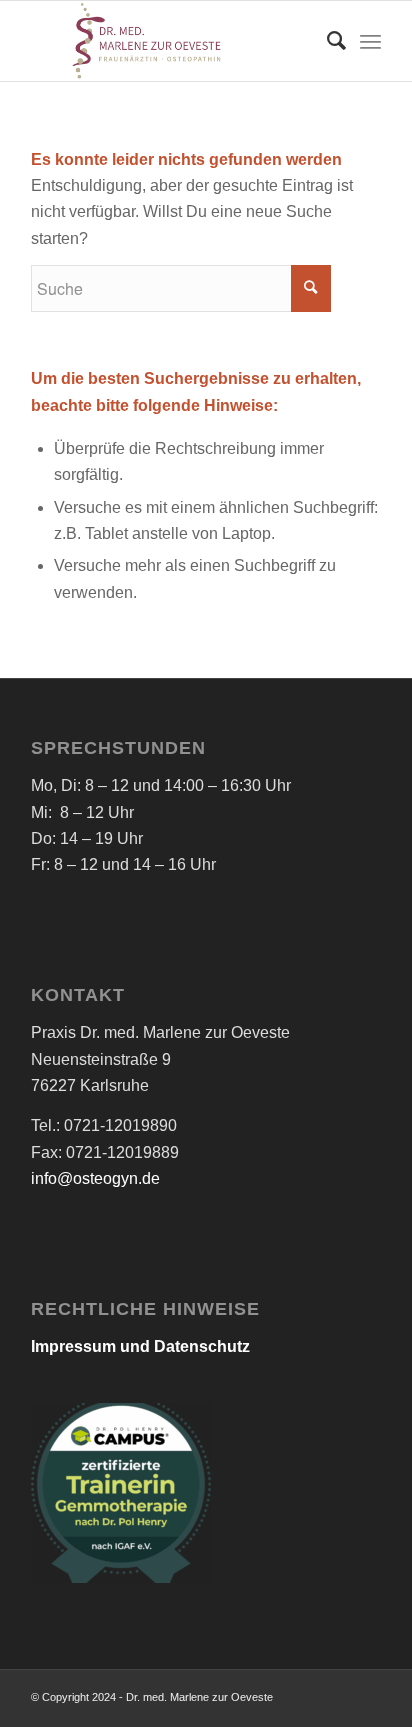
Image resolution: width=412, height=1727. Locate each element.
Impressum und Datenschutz (140, 1346)
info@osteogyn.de (95, 1178)
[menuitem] (326, 41)
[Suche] (326, 41)
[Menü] (370, 41)
